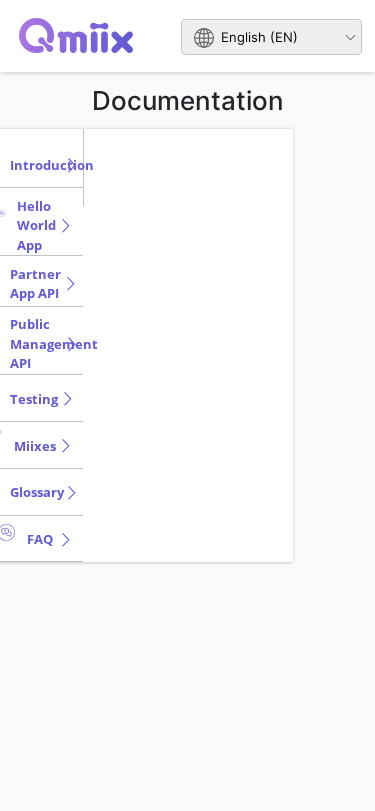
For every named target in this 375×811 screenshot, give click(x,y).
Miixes (35, 446)
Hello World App (36, 225)
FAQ (40, 539)
